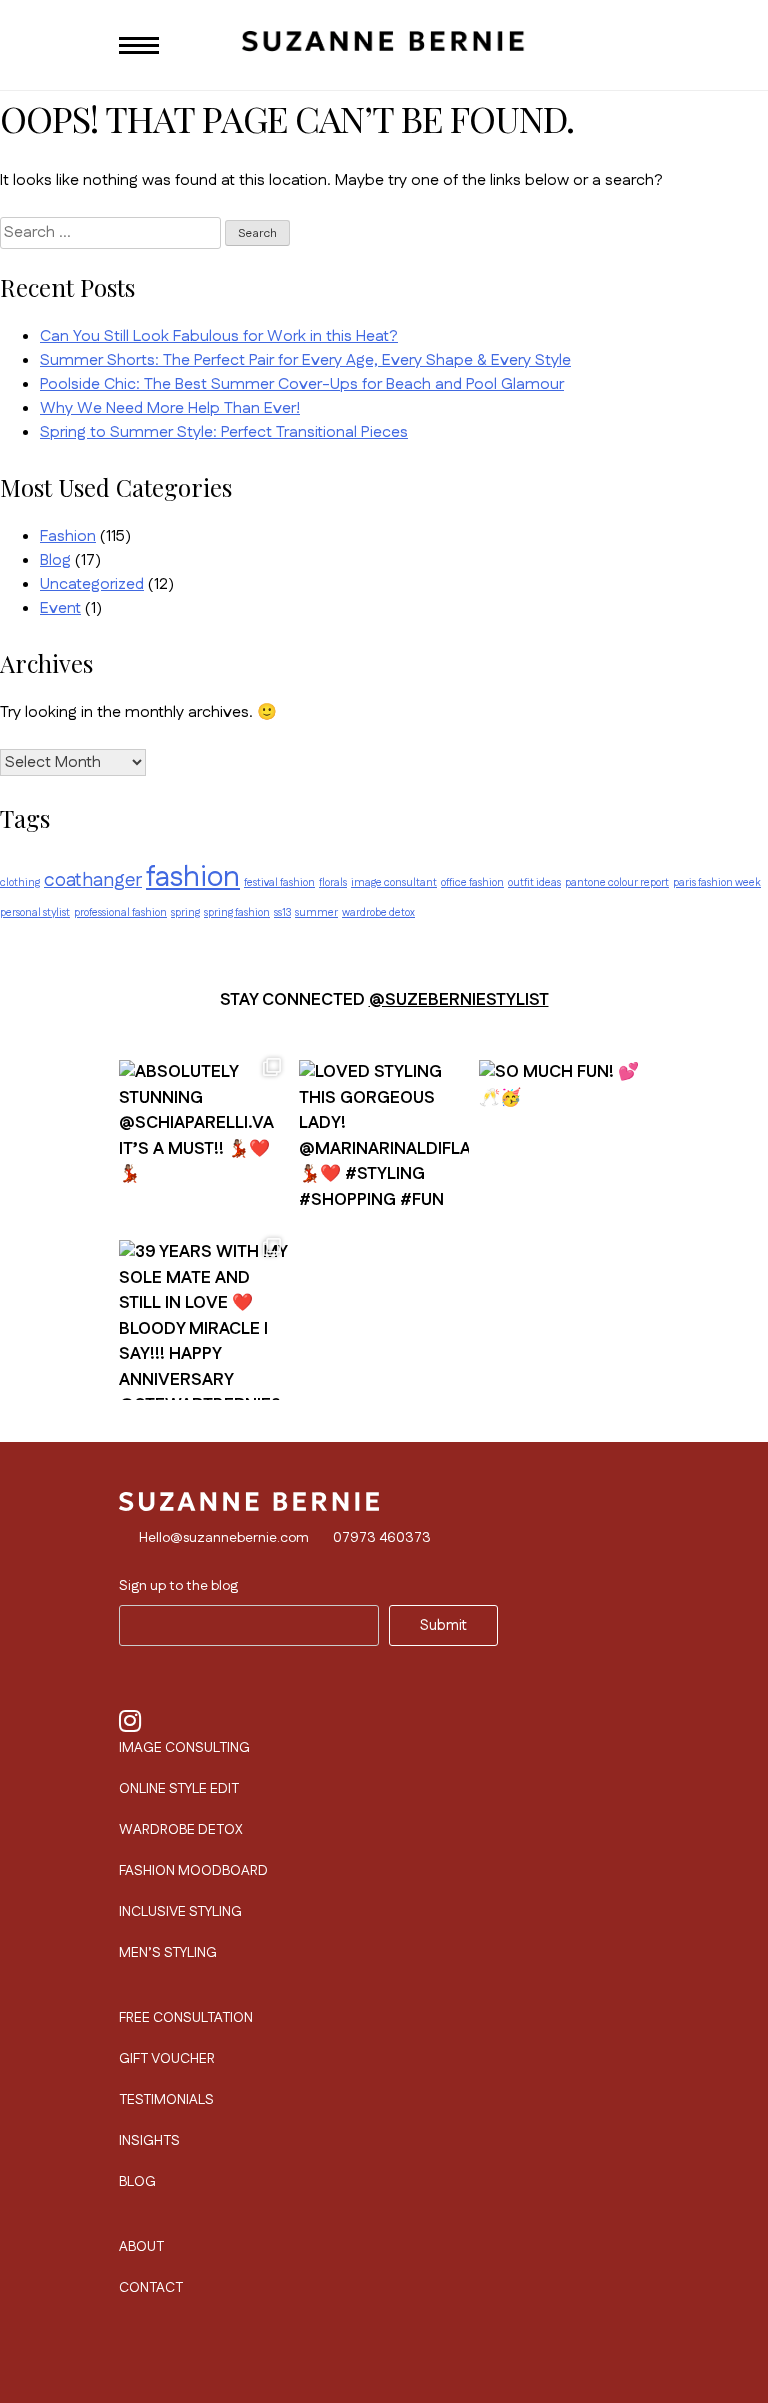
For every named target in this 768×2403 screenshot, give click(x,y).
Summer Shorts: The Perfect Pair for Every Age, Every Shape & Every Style (305, 360)
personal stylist (35, 912)
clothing (20, 882)
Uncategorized (92, 584)
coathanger (93, 880)
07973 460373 (382, 1538)
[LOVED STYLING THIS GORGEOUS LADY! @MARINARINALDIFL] (384, 1135)
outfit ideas (534, 882)
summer (316, 912)
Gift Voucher (167, 2059)
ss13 (282, 912)
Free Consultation (186, 2018)
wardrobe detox (378, 912)
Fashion (68, 536)
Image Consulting (184, 1748)
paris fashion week (717, 882)
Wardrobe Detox (181, 1830)
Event (60, 608)
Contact (151, 2288)
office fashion (472, 882)
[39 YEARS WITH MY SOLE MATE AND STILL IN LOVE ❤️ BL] (204, 1315)
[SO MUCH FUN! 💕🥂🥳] (564, 1135)
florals (333, 882)
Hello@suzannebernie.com (224, 1538)
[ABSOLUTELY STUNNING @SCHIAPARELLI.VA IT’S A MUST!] (204, 1135)
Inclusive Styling (180, 1912)
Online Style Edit (179, 1789)
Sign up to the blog (178, 1586)
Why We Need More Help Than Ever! (170, 408)
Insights (149, 2141)
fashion (193, 877)
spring (185, 912)
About (141, 2247)
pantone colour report (617, 882)
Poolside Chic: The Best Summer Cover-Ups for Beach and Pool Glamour (302, 384)
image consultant (394, 882)
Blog (55, 560)
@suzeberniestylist (459, 1000)
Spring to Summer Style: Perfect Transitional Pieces (224, 432)
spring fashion (237, 912)
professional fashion (120, 912)
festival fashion (279, 882)
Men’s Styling (168, 1953)
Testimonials (166, 2100)
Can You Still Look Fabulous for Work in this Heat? (219, 336)
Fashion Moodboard (193, 1871)
